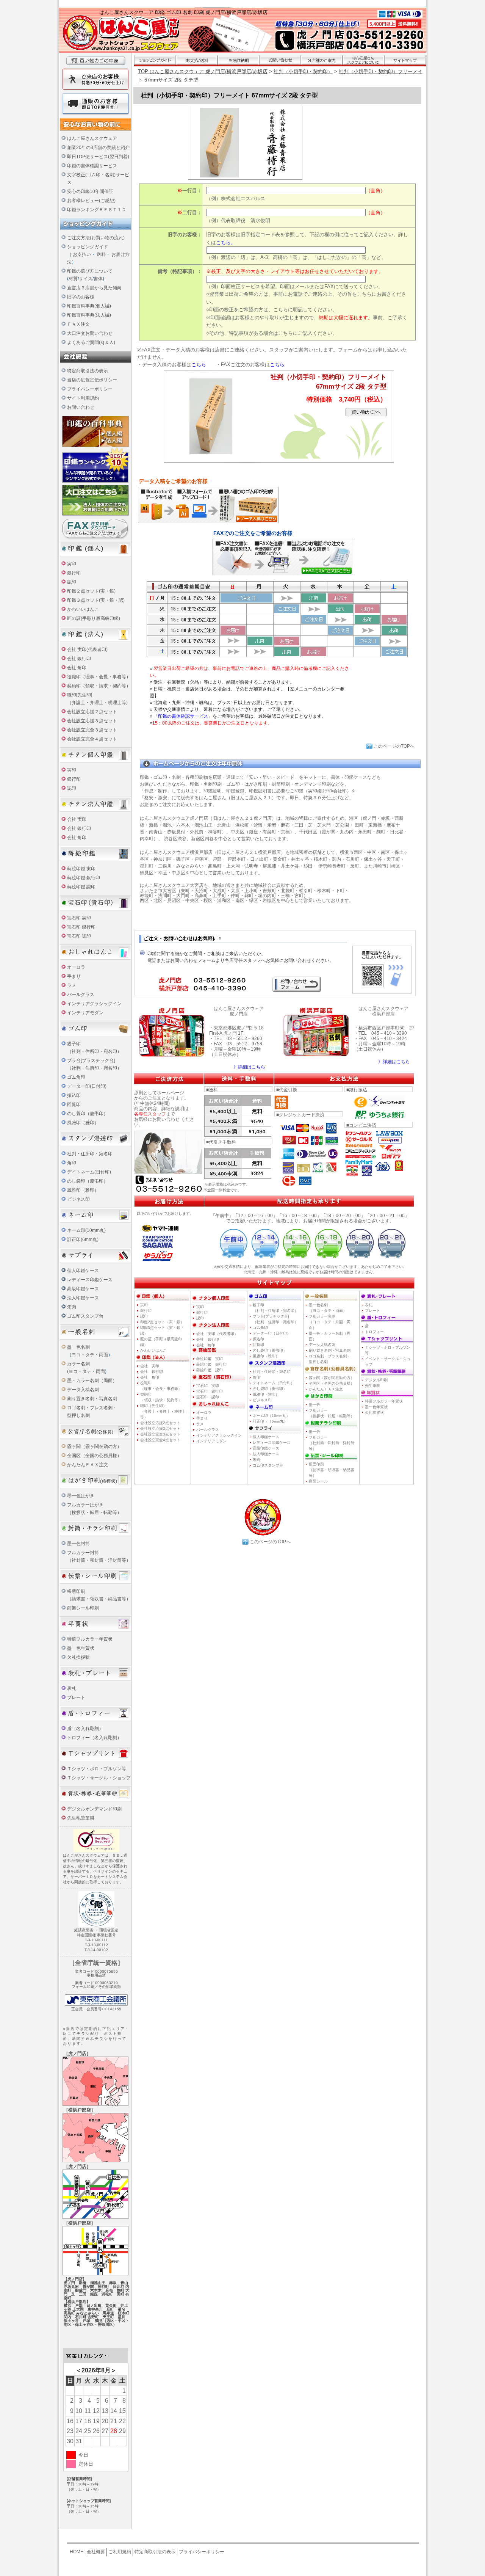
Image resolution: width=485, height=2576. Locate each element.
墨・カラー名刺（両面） (92, 1381)
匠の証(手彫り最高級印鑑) (94, 618)
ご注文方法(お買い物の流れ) (96, 238)
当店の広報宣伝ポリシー (92, 380)
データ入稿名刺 (83, 1390)
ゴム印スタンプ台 (85, 1316)
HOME (77, 2552)
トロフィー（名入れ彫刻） (94, 1738)
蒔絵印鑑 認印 (81, 887)
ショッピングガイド (88, 247)
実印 (72, 564)
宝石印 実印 (79, 918)
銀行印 (74, 573)
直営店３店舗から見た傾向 (94, 288)
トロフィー (374, 1332)
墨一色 (314, 1405)
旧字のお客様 (81, 297)
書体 (98, 279)
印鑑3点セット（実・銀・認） (162, 1330)
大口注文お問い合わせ (90, 333)
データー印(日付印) (87, 1086)
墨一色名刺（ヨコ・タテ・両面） (328, 1308)
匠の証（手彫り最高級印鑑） (161, 1342)
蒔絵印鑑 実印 (81, 869)
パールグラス (208, 1430)
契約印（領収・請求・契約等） (99, 686)
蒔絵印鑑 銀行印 (84, 878)
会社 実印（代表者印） (217, 1334)
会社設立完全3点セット (160, 1434)
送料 (101, 254)
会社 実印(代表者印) (87, 649)
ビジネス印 (78, 1199)
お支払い (82, 254)
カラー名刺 (78, 1364)
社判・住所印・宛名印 (90, 1154)
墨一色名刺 (78, 1347)
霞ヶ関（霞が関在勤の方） (332, 1378)
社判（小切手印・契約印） (303, 71)
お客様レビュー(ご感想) (91, 201)
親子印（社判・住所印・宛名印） (275, 1308)
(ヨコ (72, 1371)
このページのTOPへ (394, 746)
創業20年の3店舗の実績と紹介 (98, 147)
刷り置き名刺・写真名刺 (92, 1399)
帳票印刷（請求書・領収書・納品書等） (332, 1470)
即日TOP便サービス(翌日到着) (98, 157)
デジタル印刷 (376, 1380)
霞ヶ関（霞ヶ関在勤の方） (94, 1446)
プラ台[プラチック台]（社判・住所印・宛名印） (275, 1319)
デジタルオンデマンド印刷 (94, 1809)
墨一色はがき (81, 1496)
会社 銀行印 (79, 659)
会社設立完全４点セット (92, 739)
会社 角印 (77, 668)
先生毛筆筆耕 (81, 1818)
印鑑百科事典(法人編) (89, 315)
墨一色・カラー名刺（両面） (330, 1336)
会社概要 (96, 2552)
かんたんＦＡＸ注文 (88, 1465)
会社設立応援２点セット (92, 712)
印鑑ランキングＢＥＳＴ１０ (97, 210)
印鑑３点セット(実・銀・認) (96, 600)
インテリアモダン (85, 1013)
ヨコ (76, 1355)
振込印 (74, 1095)
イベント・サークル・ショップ (388, 1362)
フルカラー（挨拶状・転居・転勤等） (332, 1413)
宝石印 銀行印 (81, 927)
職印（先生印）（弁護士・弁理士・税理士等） (163, 1411)
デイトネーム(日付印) (89, 1172)
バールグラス (81, 995)
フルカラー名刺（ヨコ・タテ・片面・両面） (330, 1322)
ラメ (72, 985)
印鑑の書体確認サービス (92, 166)
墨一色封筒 (78, 1544)
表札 (72, 1688)
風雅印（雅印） (83, 1123)
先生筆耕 (372, 1386)
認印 (72, 582)
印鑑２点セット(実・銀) (91, 591)
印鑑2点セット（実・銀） (162, 1322)
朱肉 (72, 1307)
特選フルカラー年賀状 (90, 1639)
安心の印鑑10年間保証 (90, 191)
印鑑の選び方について (90, 271)
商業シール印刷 (83, 1608)
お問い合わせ (81, 407)
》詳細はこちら (249, 1067)
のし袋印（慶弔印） (88, 1114)
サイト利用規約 (83, 398)
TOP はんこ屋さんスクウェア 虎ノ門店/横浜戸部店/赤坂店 (203, 71)
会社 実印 (77, 819)
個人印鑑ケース (83, 1271)
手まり (74, 976)
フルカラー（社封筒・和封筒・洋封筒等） (332, 1443)
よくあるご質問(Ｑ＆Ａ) (91, 342)
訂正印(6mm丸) (83, 1239)
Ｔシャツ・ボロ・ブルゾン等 (97, 1769)
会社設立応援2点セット (160, 1423)
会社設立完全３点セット (92, 730)
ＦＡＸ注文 (78, 324)
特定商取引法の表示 (88, 371)
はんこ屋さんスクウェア (92, 138)
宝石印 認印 (79, 936)
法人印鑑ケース (83, 1298)
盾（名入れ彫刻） (85, 1729)
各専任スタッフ (150, 1114)
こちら (199, 365)
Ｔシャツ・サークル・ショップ (99, 1778)
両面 (103, 1355)
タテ (90, 1355)
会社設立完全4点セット (160, 1440)
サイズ (86, 279)
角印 (72, 1163)
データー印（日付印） (272, 1333)
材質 (73, 279)
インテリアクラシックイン (94, 1004)
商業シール (318, 1481)
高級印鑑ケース (83, 1289)
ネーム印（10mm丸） (271, 1416)
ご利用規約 (120, 2552)
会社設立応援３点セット (92, 721)
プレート (76, 1697)
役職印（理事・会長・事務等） (99, 677)
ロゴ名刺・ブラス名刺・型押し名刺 (330, 1359)
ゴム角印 (76, 1077)
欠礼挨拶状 (78, 1657)
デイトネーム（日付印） (274, 1383)
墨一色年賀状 (81, 1648)
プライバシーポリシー (90, 389)
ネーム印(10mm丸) (86, 1230)
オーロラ (76, 967)
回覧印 (74, 1104)
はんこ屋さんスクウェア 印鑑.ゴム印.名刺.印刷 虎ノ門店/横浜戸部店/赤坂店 (183, 12)
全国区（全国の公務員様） (94, 1456)
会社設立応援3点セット (160, 1428)
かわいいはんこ (83, 609)
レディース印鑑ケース (90, 1280)
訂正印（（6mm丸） (270, 1421)
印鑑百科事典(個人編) (89, 306)
